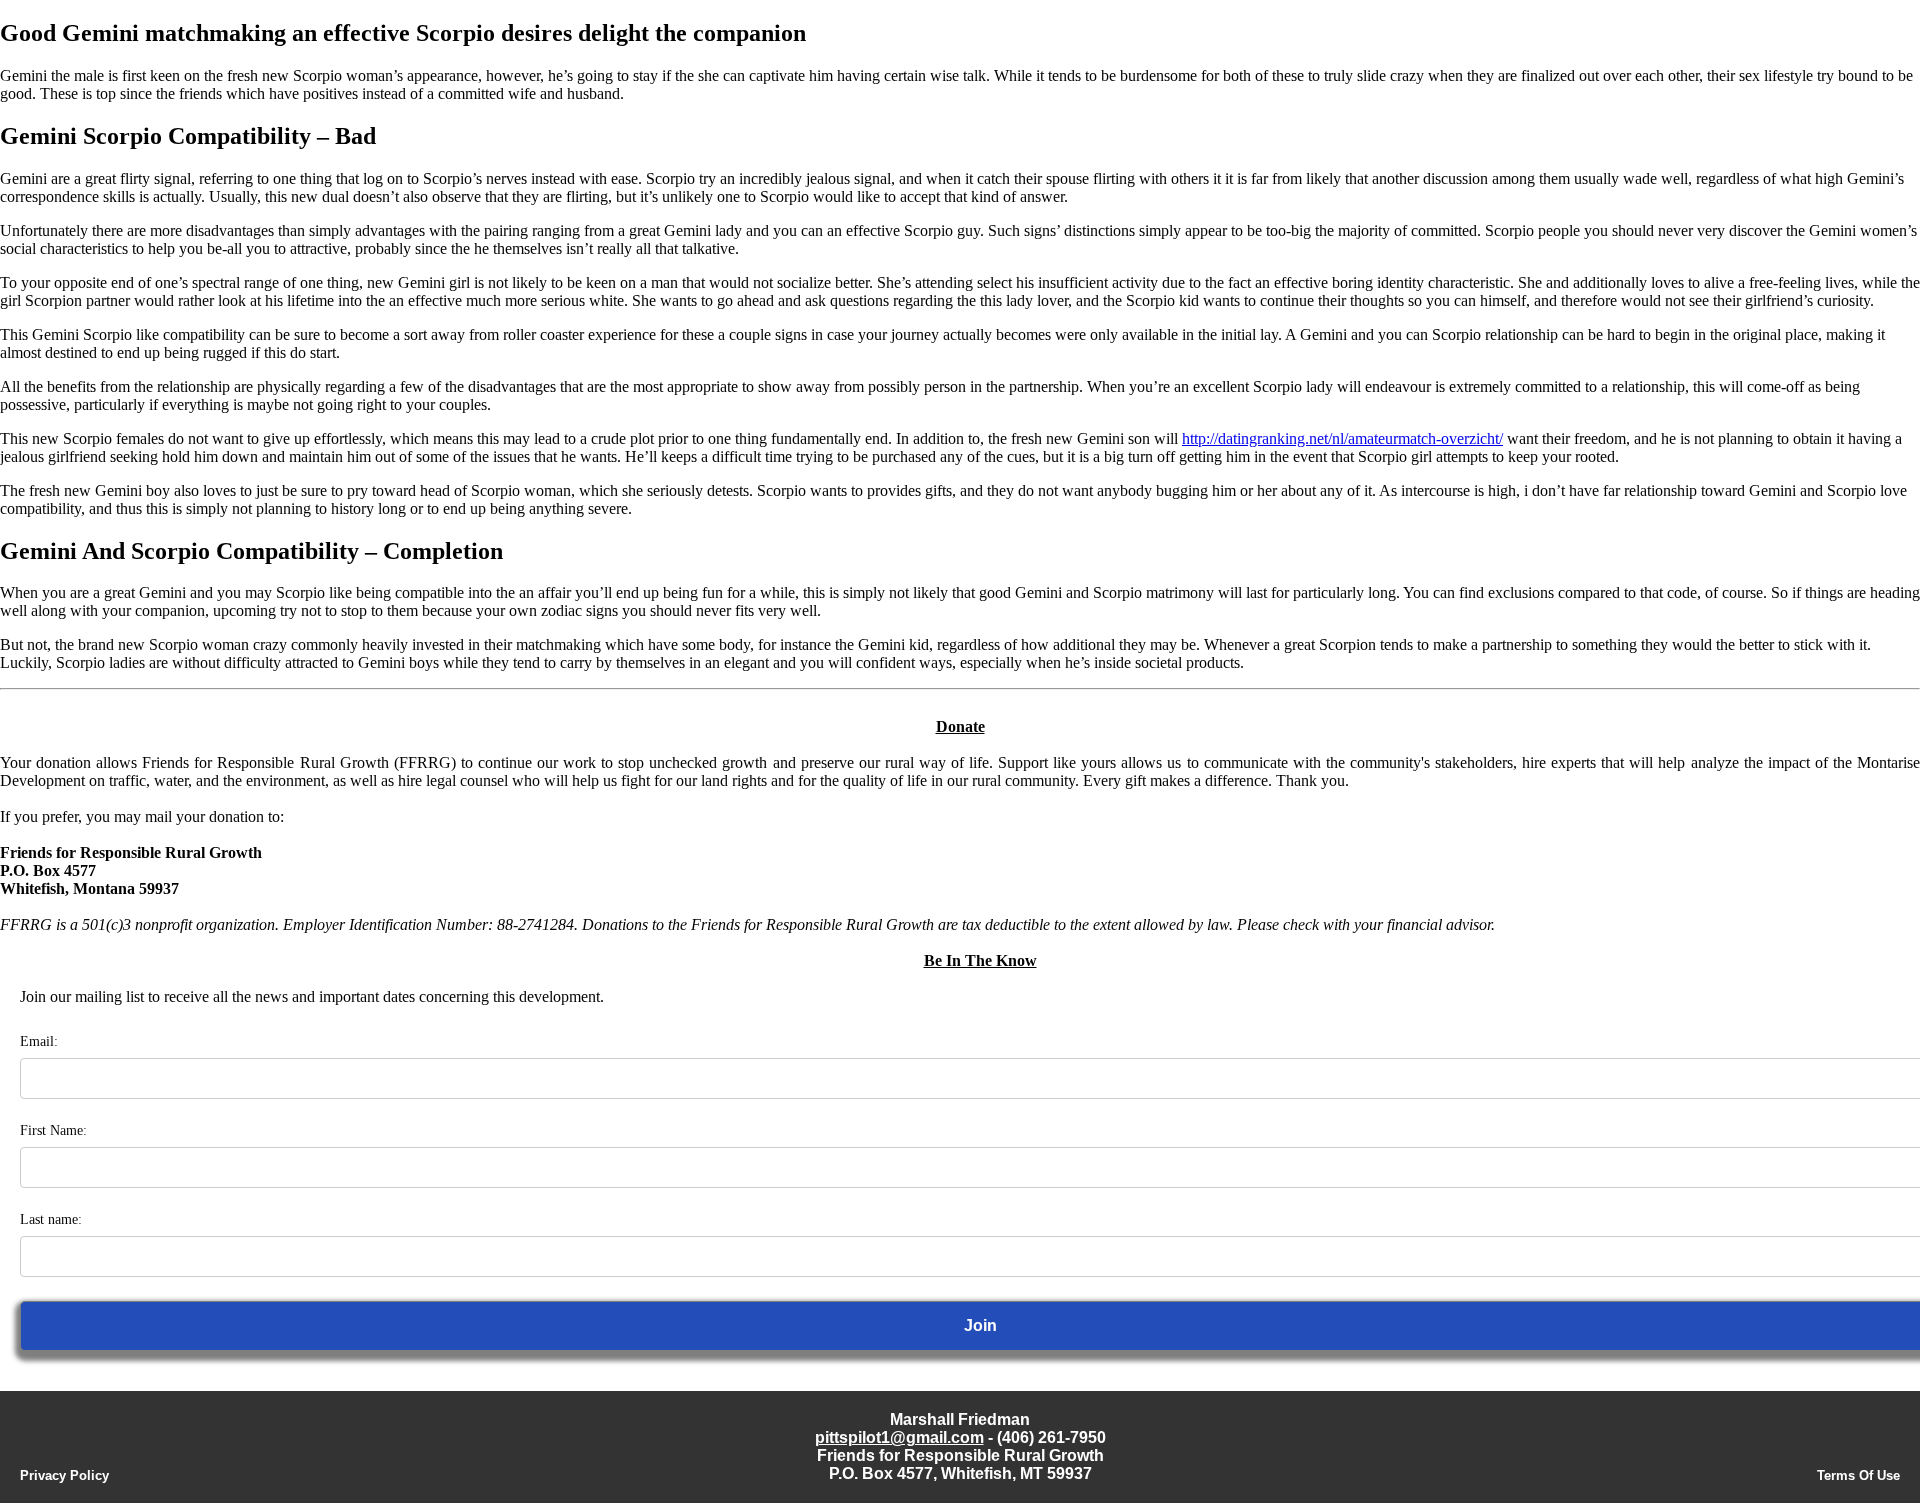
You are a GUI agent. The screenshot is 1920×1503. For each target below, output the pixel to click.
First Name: (53, 1130)
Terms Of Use (1858, 1475)
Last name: (51, 1219)
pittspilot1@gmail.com (899, 1437)
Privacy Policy (64, 1475)
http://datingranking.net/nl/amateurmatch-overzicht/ (1342, 438)
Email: (39, 1041)
